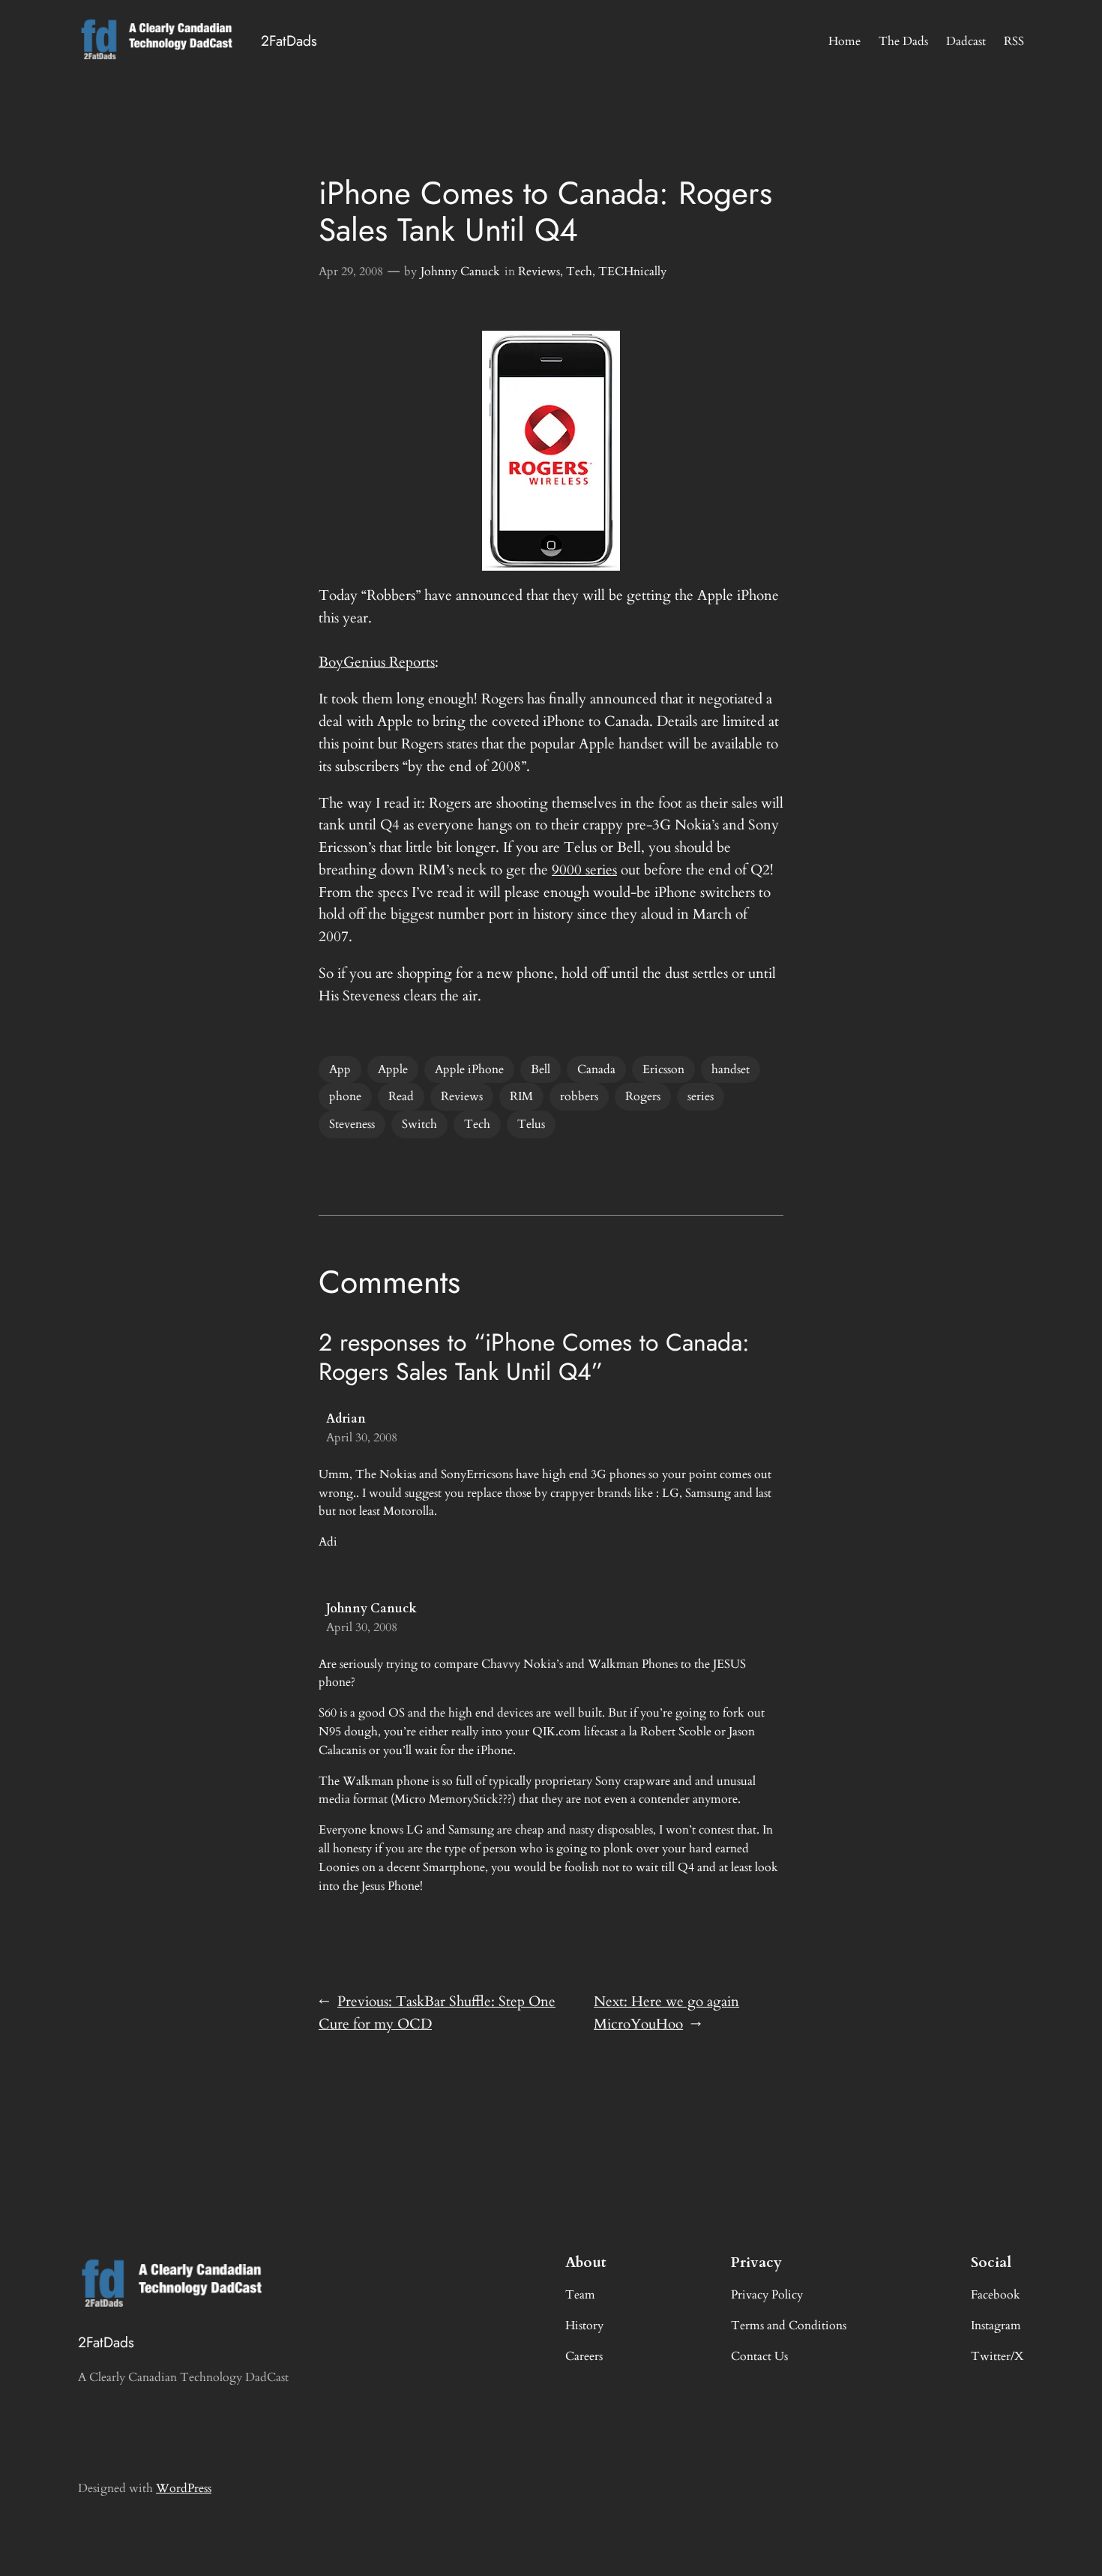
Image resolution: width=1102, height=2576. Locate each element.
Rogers (643, 1096)
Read (401, 1096)
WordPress (184, 2488)
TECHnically (632, 271)
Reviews (539, 271)
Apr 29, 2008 (351, 271)
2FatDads (289, 40)
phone (345, 1096)
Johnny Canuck (460, 271)
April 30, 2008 (362, 1438)
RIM (521, 1096)
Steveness (352, 1124)
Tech (579, 271)
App (340, 1069)
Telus (531, 1124)
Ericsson (663, 1069)
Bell (541, 1069)
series (701, 1096)
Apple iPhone (469, 1069)
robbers (579, 1096)
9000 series (584, 870)
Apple (393, 1069)
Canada (596, 1069)
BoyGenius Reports (377, 662)
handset (731, 1069)
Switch (419, 1124)
